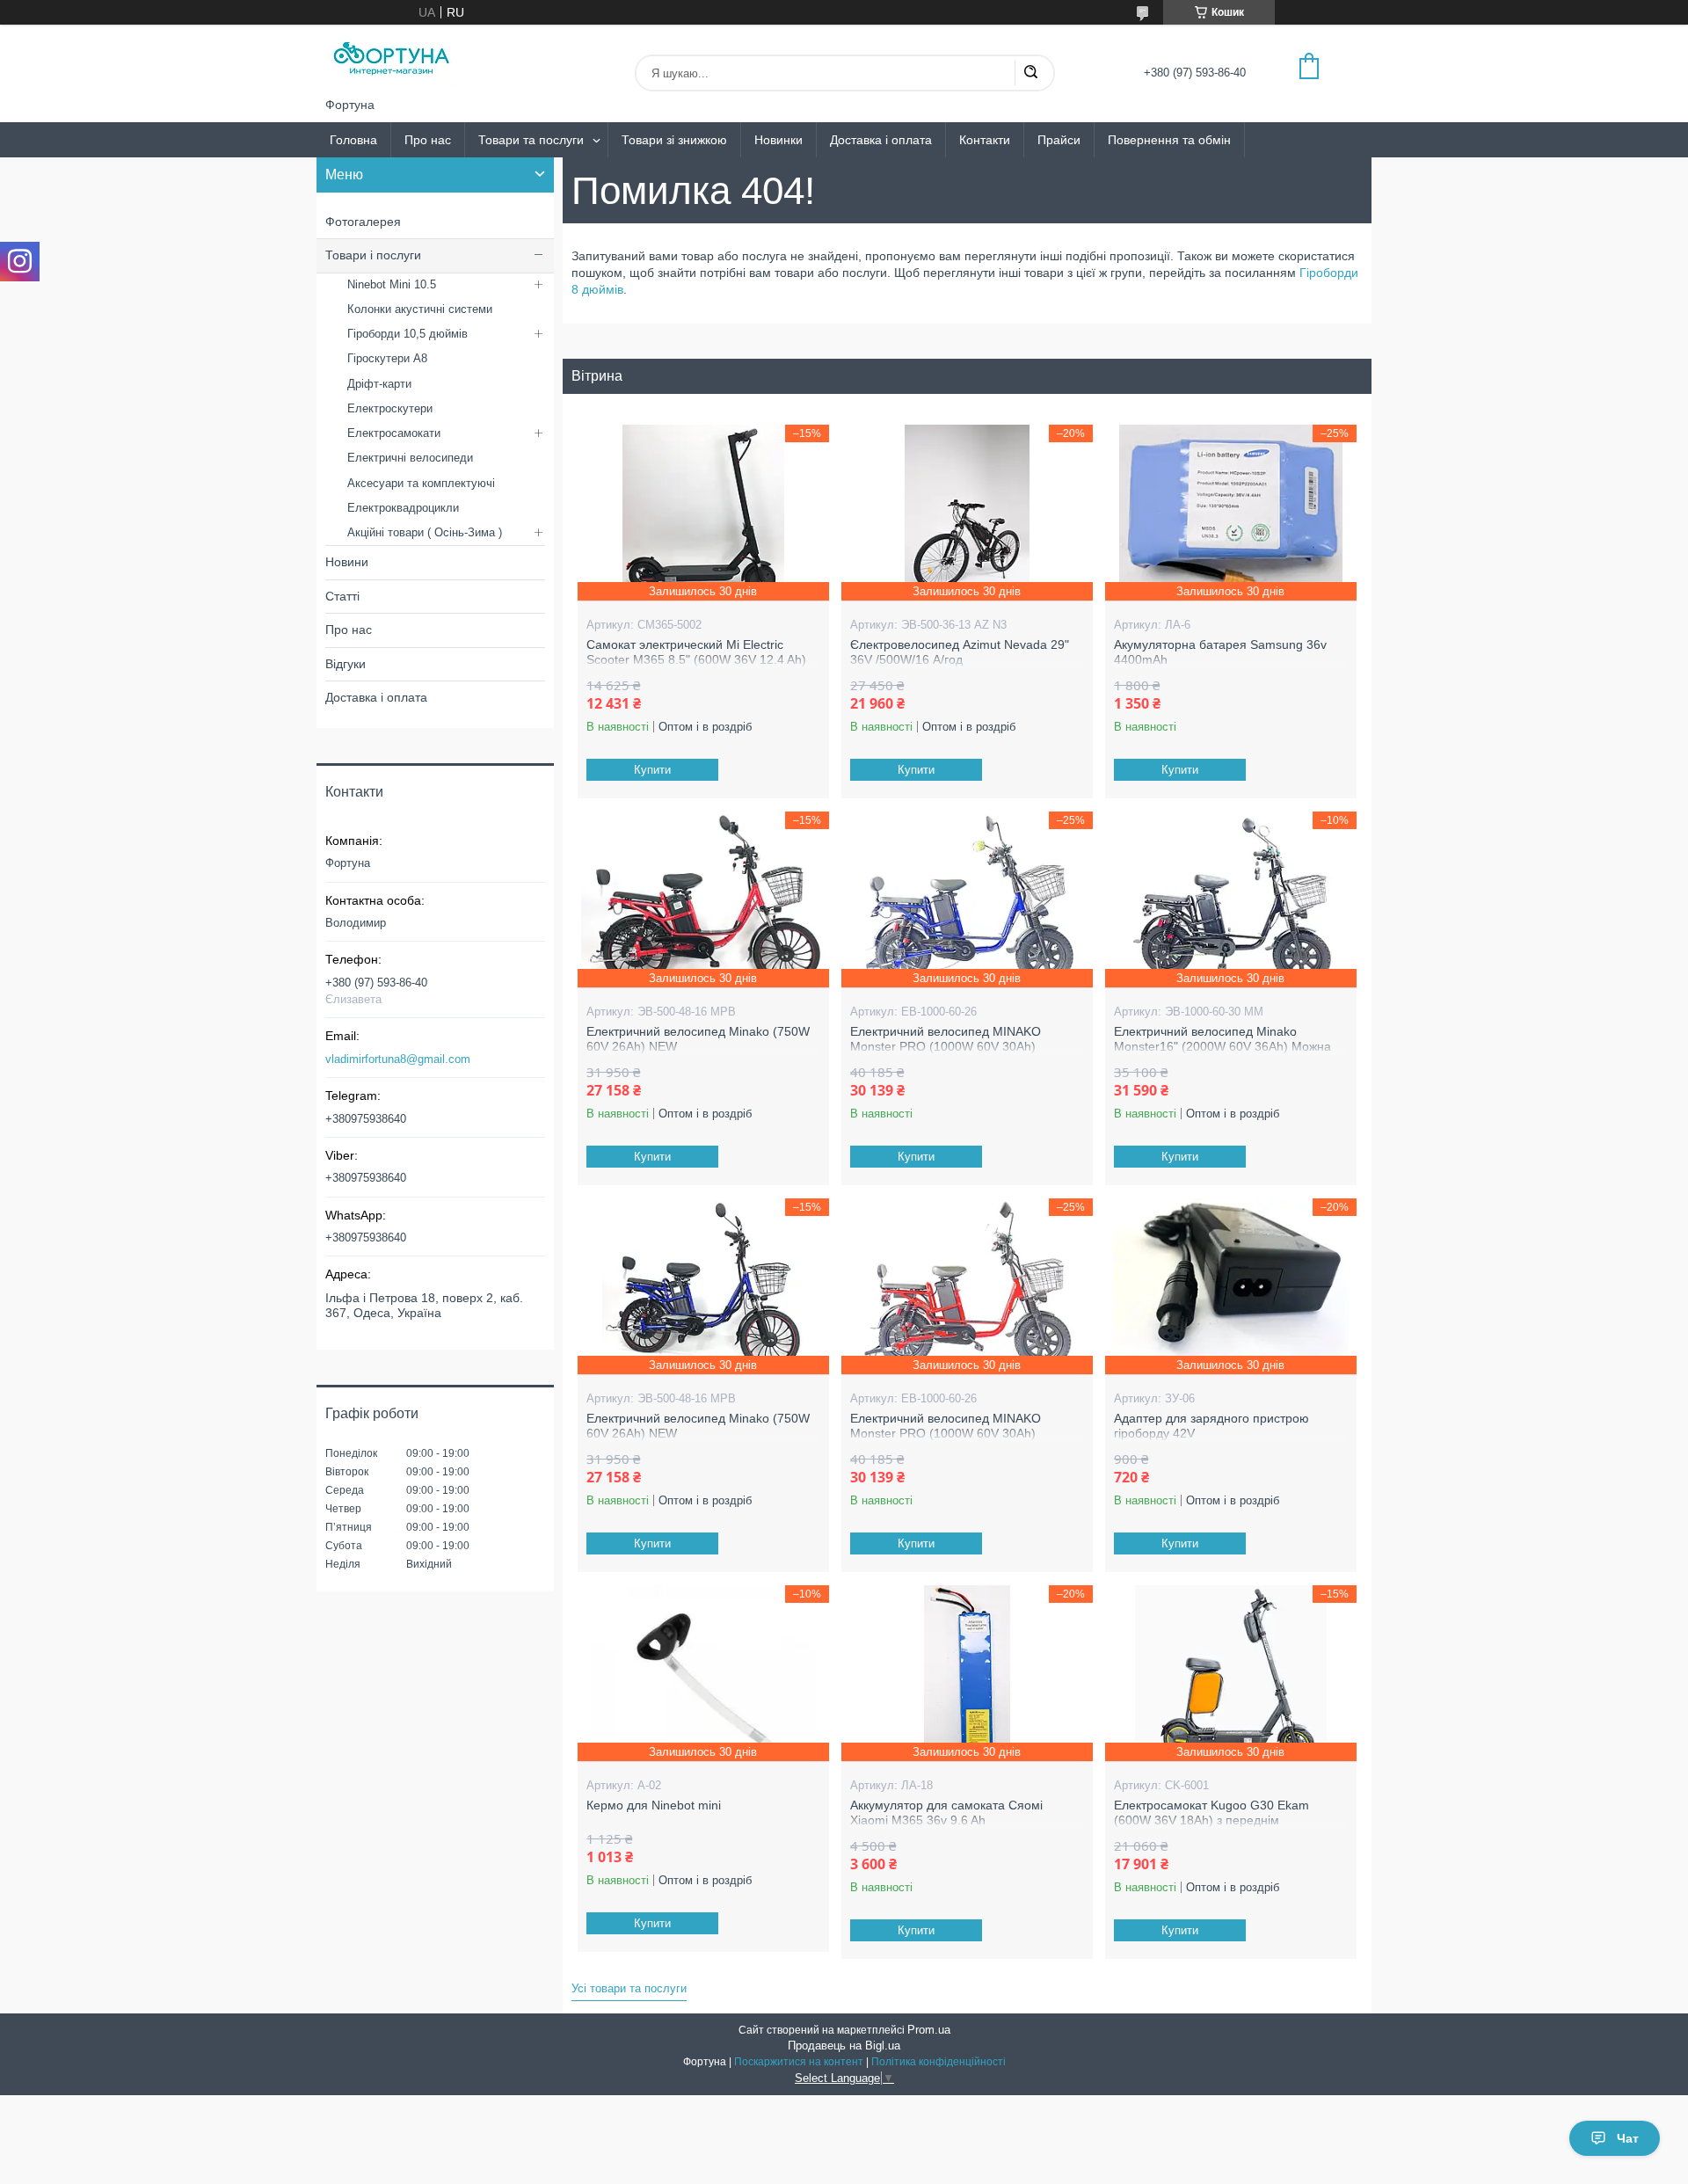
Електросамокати (394, 433)
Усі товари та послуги (629, 1988)
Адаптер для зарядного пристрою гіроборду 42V (1211, 1426)
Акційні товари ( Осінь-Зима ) (425, 532)
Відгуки (346, 664)
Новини (347, 562)
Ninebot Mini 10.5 (392, 284)
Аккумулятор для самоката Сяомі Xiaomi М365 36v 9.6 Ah (946, 1813)
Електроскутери (390, 408)
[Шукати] (1030, 73)
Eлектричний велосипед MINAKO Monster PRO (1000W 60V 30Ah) (946, 1039)
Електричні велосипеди (410, 458)
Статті (342, 596)
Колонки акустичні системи (420, 309)
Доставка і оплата (881, 140)
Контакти (985, 140)
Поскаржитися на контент (799, 2062)
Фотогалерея (363, 222)
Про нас (428, 140)
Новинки (779, 140)
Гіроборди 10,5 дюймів (407, 334)
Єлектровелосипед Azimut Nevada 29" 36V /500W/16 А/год (960, 652)
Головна (353, 140)
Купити (652, 770)
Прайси (1059, 140)
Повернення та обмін (1169, 140)
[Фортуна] (391, 61)
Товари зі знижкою (674, 140)
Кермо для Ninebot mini (654, 1805)
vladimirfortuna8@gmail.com (398, 1059)
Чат (1628, 2138)
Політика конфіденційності (939, 2062)
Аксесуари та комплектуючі (421, 483)
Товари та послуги (531, 140)
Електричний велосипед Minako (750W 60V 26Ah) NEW (698, 1039)
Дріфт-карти (379, 384)
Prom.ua (929, 2030)
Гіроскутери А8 (387, 358)
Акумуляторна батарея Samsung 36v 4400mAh (1220, 652)
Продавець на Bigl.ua (844, 2046)
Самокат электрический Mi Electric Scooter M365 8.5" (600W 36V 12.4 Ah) (696, 652)
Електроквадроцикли (403, 508)
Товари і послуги (373, 255)
